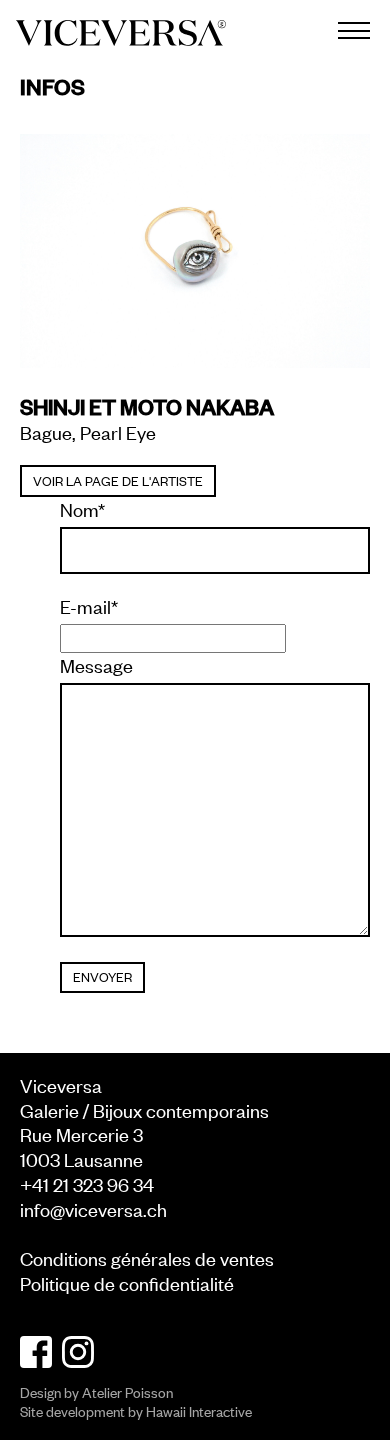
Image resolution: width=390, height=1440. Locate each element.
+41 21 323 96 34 (87, 1183)
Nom (82, 509)
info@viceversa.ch (93, 1208)
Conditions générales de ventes (147, 1257)
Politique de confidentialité (127, 1282)
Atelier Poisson (127, 1391)
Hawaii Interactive (199, 1410)
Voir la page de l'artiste (118, 480)
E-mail (89, 606)
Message (96, 665)
